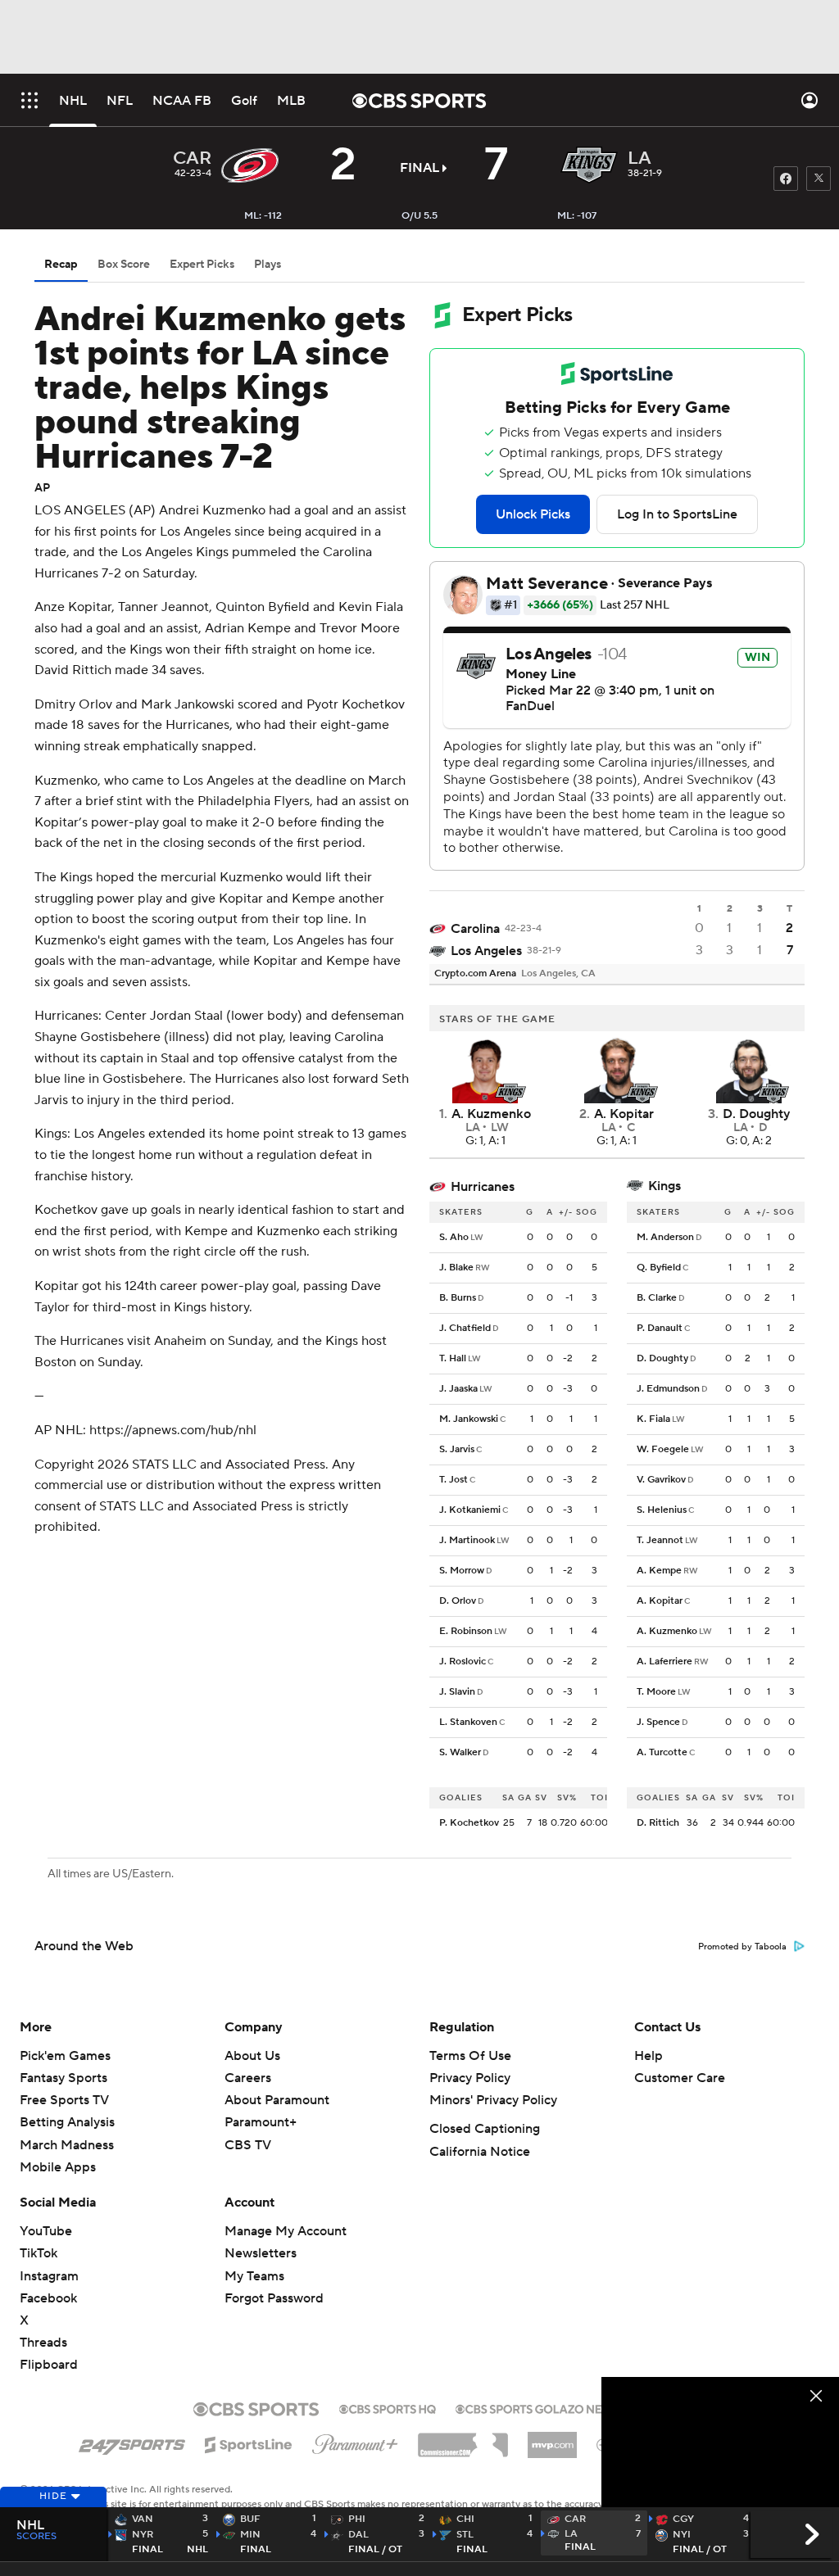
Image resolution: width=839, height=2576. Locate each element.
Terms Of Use (470, 2056)
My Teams (254, 2276)
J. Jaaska (458, 1389)
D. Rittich (658, 1823)
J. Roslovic (463, 1661)
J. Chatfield (465, 1328)
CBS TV (248, 2145)
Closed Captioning (485, 2129)
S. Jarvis (457, 1449)
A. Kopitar (660, 1601)
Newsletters (261, 2253)
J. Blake (456, 1268)
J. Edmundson (668, 1389)
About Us (252, 2056)
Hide (53, 2496)
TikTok (39, 2253)
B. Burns (458, 1298)
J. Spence (658, 1722)
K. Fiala (653, 1419)
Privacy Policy (470, 2078)
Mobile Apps (58, 2167)
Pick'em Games (65, 2056)
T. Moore (656, 1692)
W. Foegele (663, 1449)
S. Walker (460, 1752)
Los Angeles (486, 951)
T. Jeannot (660, 1540)
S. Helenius (662, 1510)
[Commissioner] (463, 2439)
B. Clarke (657, 1298)
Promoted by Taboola (742, 1947)
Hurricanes (483, 1187)
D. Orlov (458, 1601)
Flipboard (49, 2365)
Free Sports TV (64, 2100)
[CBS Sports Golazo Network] (551, 2407)
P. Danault (660, 1328)
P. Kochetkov (469, 1823)
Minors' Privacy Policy (493, 2100)
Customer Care (680, 2078)
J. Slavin (457, 1692)
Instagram (49, 2276)
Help (649, 2056)
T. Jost (454, 1480)
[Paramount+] (355, 2441)
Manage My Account (286, 2231)
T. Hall (453, 1358)
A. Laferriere (664, 1661)
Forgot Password (274, 2298)
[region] (720, 2444)
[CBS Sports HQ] (388, 2407)
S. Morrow (462, 1571)
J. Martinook (467, 1540)
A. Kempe (659, 1571)
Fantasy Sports (63, 2078)
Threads (43, 2343)
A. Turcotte (662, 1752)
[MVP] (552, 2438)
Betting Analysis (67, 2122)
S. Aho (454, 1237)
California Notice (480, 2152)
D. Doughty (662, 1358)
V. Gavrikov (661, 1480)
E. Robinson (466, 1631)
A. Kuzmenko (667, 1631)
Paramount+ (261, 2122)
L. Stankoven (468, 1722)
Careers (248, 2078)
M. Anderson (665, 1237)
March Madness (67, 2145)
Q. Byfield (659, 1268)
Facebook (48, 2298)
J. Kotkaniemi (470, 1510)
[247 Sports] (132, 2442)
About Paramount (277, 2100)
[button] (29, 100)
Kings (664, 1186)
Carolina (475, 929)
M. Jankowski (469, 1419)
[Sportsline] (249, 2442)
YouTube (46, 2231)
